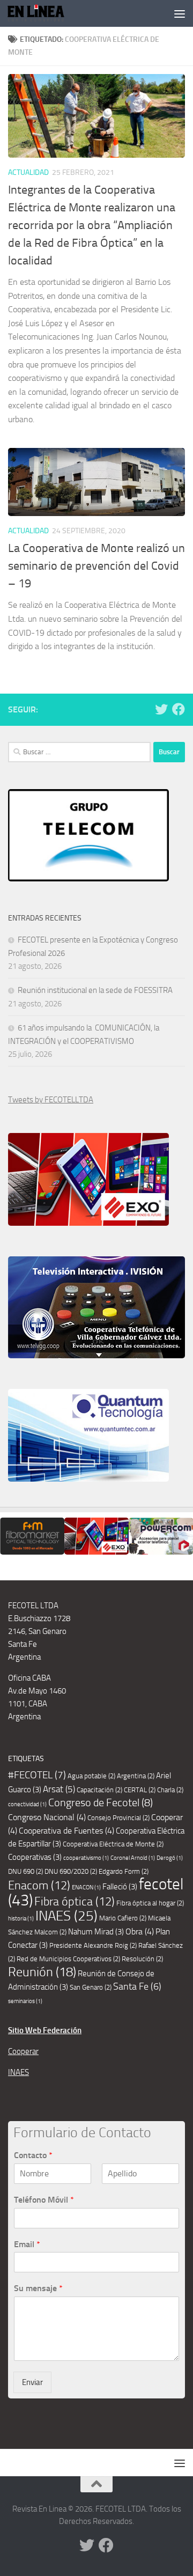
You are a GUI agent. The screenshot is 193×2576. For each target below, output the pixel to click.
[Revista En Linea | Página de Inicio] (46, 13)
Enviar (32, 2382)
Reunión (42, 1972)
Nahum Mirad (96, 1932)
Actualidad (28, 172)
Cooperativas (35, 1857)
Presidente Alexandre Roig (93, 1945)
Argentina (136, 1776)
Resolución (142, 1959)
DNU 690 (25, 1871)
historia (21, 1919)
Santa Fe (137, 1986)
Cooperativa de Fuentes (66, 1831)
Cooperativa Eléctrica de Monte (113, 1844)
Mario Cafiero (123, 1918)
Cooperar (23, 2051)
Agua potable (91, 1776)
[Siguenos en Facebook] (179, 709)
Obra (140, 1931)
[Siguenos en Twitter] (161, 709)
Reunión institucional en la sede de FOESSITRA (95, 990)
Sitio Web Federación (45, 2030)
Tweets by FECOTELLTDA (51, 1100)
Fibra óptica (75, 1902)
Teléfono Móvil (44, 2200)
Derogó (170, 1858)
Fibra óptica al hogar (150, 1903)
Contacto (33, 2155)
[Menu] (180, 13)
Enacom (39, 1886)
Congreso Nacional (47, 1817)
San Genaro (91, 1987)
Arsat (59, 1789)
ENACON (86, 1887)
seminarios (25, 2001)
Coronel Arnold (133, 1858)
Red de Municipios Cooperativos (68, 1959)
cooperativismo (86, 1858)
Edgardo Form (124, 1871)
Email (27, 2244)
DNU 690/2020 (71, 1871)
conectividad (27, 1804)
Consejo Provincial (118, 1818)
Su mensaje (38, 2288)
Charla (170, 1790)
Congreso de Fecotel (101, 1803)
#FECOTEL (37, 1775)
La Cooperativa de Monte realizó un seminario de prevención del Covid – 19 (96, 566)
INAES (66, 1916)
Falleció (120, 1887)
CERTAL (140, 1790)
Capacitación (99, 1790)
